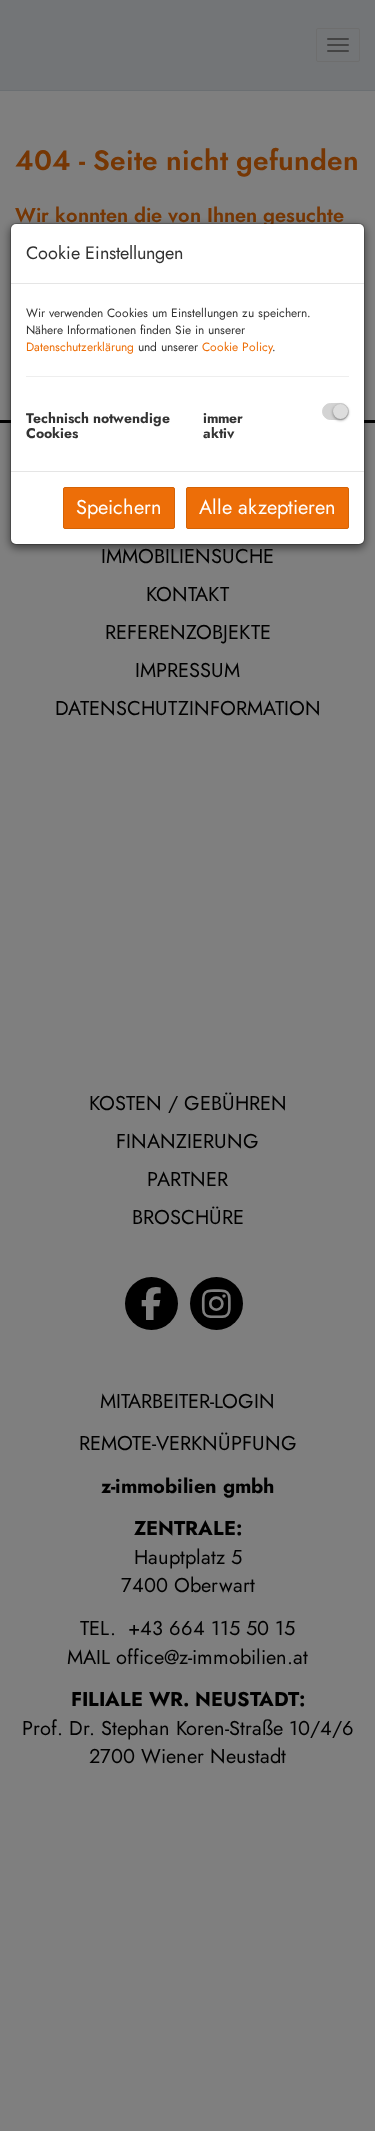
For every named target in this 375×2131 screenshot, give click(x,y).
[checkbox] (335, 411)
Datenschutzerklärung (80, 347)
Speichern (119, 507)
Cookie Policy (237, 347)
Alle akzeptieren (267, 507)
